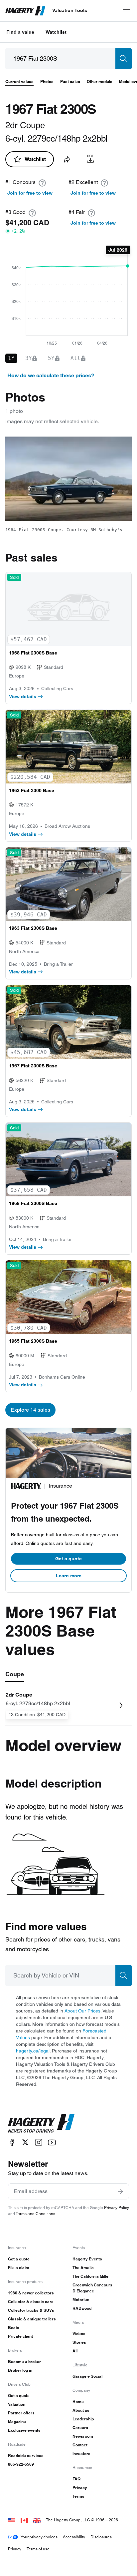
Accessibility (74, 2537)
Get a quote (68, 1559)
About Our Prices (82, 2011)
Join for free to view (30, 193)
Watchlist (56, 32)
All (75, 2351)
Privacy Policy (117, 2208)
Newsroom (83, 2436)
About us (81, 2410)
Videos (79, 2334)
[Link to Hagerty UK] (37, 2520)
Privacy (80, 2488)
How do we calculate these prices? (51, 375)
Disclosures (101, 2537)
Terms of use (38, 2549)
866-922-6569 (21, 2464)
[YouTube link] (52, 2142)
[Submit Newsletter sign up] (120, 2191)
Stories (79, 2342)
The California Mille (90, 2276)
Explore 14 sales (30, 1410)
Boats (14, 2328)
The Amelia (83, 2268)
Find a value (20, 32)
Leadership (83, 2419)
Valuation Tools (70, 10)
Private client (20, 2336)
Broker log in (20, 2370)
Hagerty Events (87, 2259)
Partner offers (21, 2413)
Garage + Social (87, 2376)
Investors (81, 2454)
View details (23, 696)
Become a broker (24, 2362)
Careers (80, 2428)
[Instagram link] (39, 2142)
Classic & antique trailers (32, 2319)
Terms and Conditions (35, 2214)
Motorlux (81, 2300)
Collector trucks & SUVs (31, 2310)
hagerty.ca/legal (33, 2051)
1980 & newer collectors (31, 2293)
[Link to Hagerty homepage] (41, 2123)
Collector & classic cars (31, 2302)
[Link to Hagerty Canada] (24, 2520)
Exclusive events (24, 2430)
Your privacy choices (39, 2537)
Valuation (17, 2404)
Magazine (17, 2422)
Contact (80, 2445)
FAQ (76, 2479)
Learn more (69, 1576)
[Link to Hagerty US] (12, 2520)
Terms (78, 2496)
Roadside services (26, 2456)
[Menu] (126, 11)
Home (78, 2402)
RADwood (82, 2308)
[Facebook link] (12, 2142)
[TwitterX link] (25, 2142)
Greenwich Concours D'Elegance (92, 2288)
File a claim (19, 2268)
